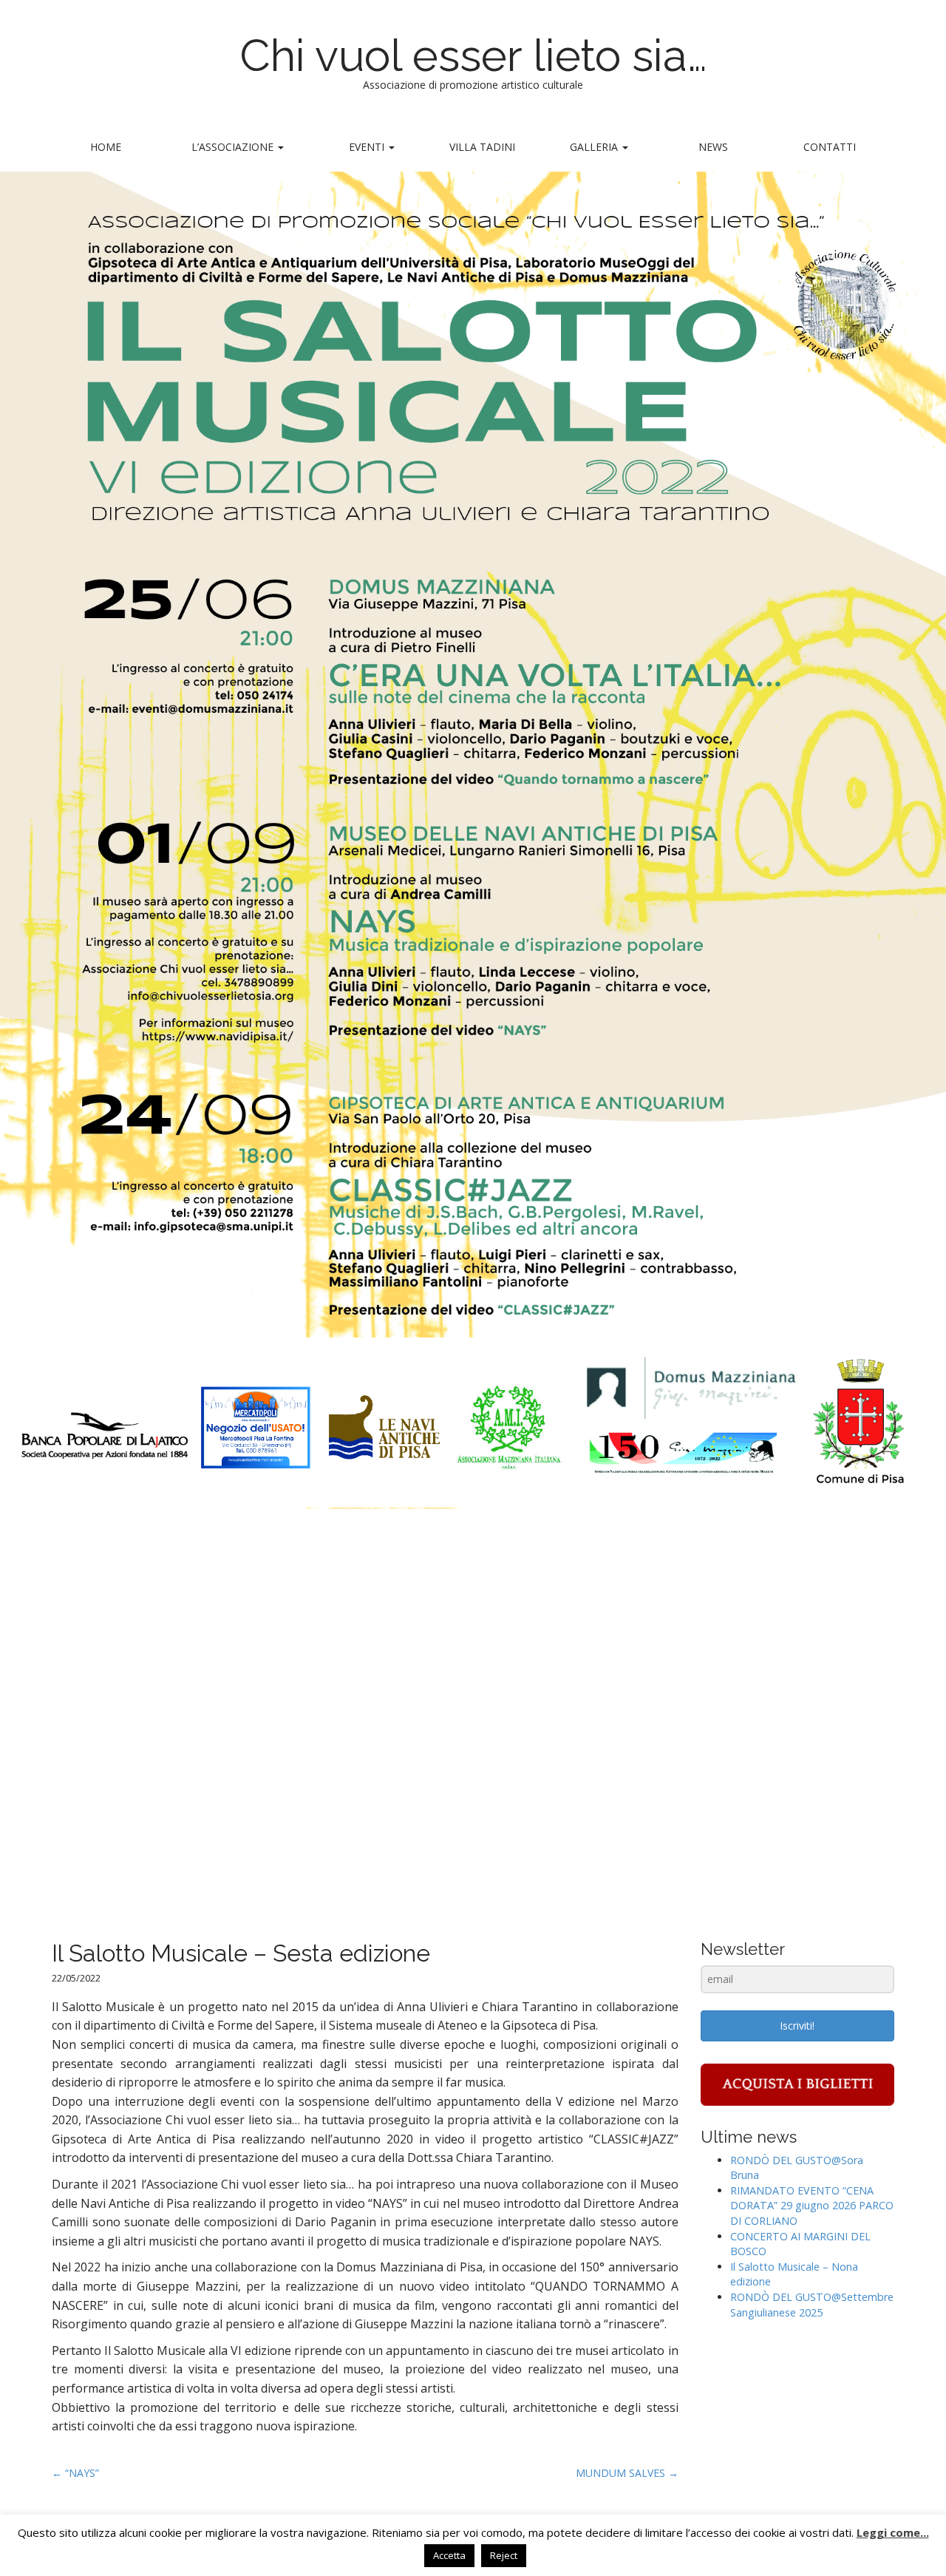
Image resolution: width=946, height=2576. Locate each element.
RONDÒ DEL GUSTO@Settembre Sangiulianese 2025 (812, 2305)
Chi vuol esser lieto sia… (473, 55)
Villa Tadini (482, 147)
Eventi (368, 147)
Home (106, 147)
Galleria (595, 147)
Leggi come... (893, 2532)
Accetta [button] (449, 2555)
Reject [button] (504, 2555)
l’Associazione (234, 147)
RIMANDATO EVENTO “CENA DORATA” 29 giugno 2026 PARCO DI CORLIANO (812, 2206)
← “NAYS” (75, 2473)
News (713, 147)
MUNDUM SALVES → (627, 2473)
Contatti (830, 147)
